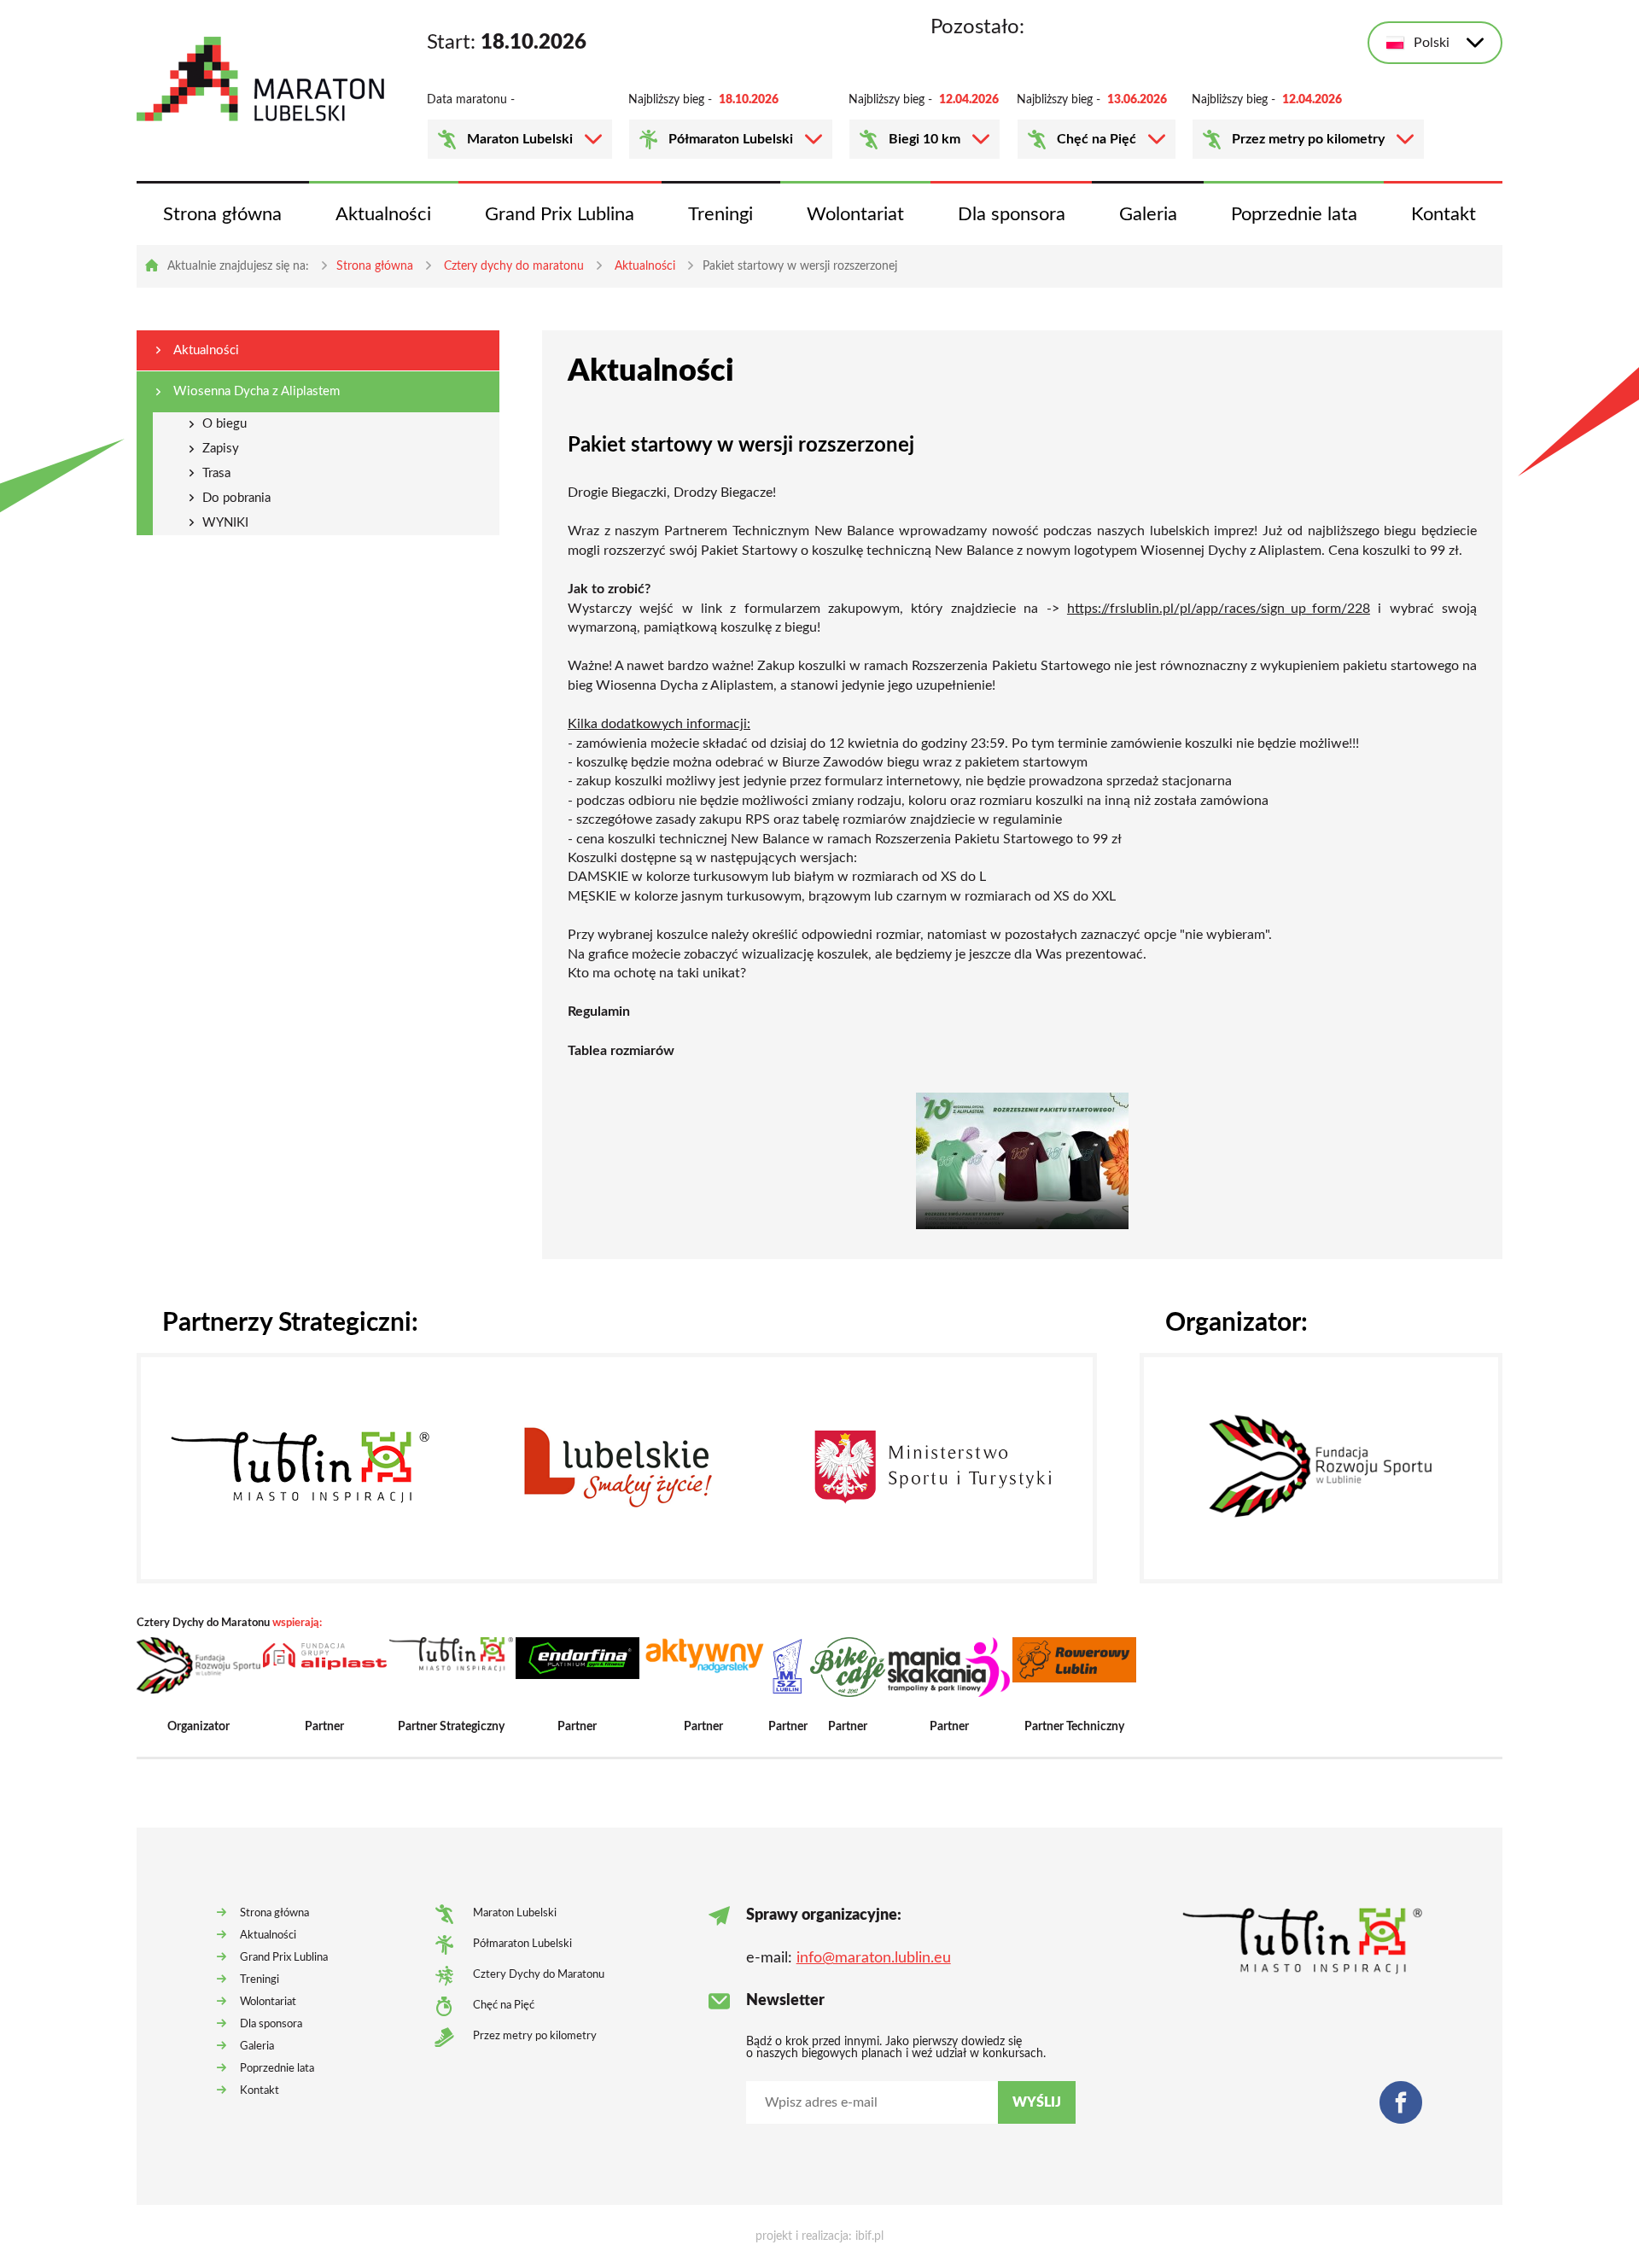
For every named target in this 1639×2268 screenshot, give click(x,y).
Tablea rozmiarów (621, 1051)
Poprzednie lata (1294, 214)
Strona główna (222, 214)
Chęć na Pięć (1097, 139)
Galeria (1148, 214)
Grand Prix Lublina (560, 214)
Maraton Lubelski (520, 139)
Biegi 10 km (924, 139)
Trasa (216, 473)
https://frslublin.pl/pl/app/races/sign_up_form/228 (1219, 609)
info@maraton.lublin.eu (874, 1958)
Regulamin (599, 1012)
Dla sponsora (1012, 214)
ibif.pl (869, 2236)
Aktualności (383, 214)
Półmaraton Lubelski (731, 139)
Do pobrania (236, 498)
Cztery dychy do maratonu (514, 266)
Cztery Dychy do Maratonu (539, 1975)
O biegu (225, 424)
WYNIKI (225, 523)
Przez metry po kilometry (1308, 139)
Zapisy (221, 449)
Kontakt (1444, 214)
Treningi (720, 214)
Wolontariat (855, 214)
